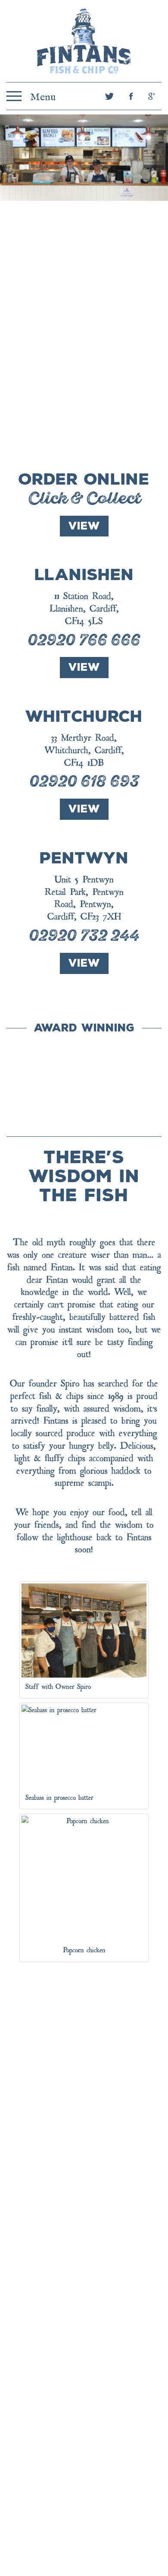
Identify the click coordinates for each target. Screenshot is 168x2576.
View (84, 526)
